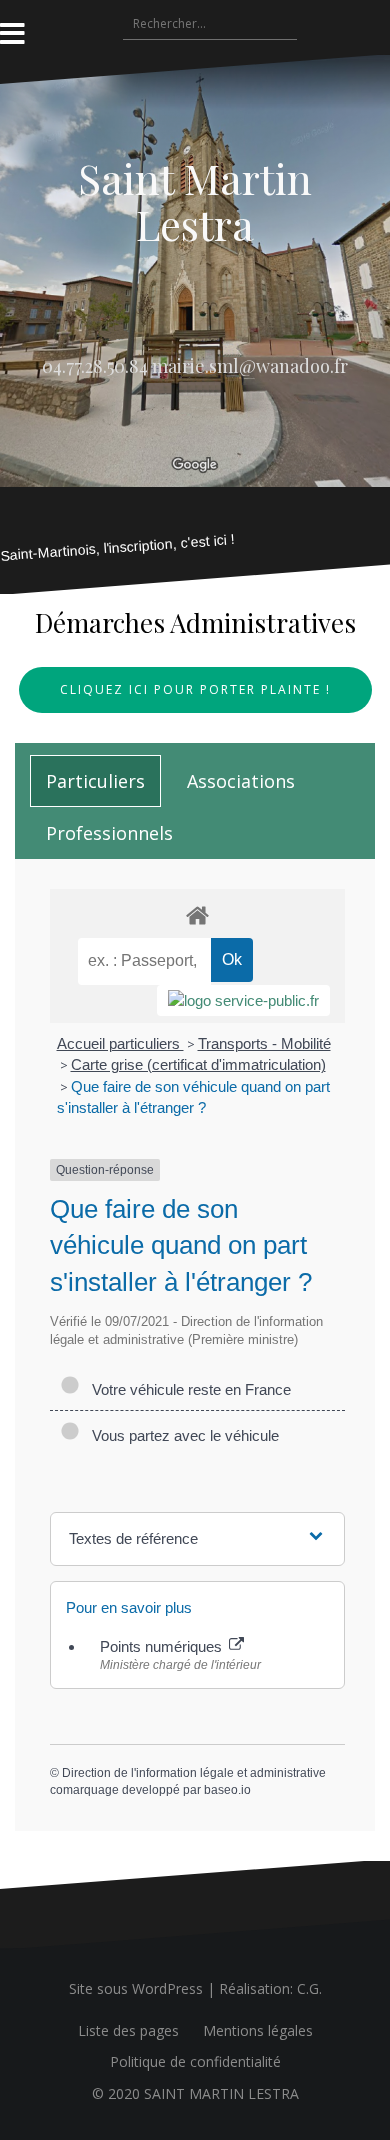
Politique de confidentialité (195, 2061)
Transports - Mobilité (264, 1043)
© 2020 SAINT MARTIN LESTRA (195, 2093)
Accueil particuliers (120, 1043)
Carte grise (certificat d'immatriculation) (198, 1064)
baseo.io (227, 1790)
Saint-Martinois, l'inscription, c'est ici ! (118, 547)
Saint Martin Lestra (195, 201)
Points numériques (163, 1646)
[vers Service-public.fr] (243, 1000)
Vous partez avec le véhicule (181, 1435)
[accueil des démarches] (197, 914)
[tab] (95, 781)
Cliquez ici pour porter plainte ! (195, 689)
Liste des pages (128, 2030)
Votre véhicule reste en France (187, 1389)
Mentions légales (258, 2030)
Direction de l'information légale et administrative (194, 1773)
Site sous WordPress (136, 1988)
